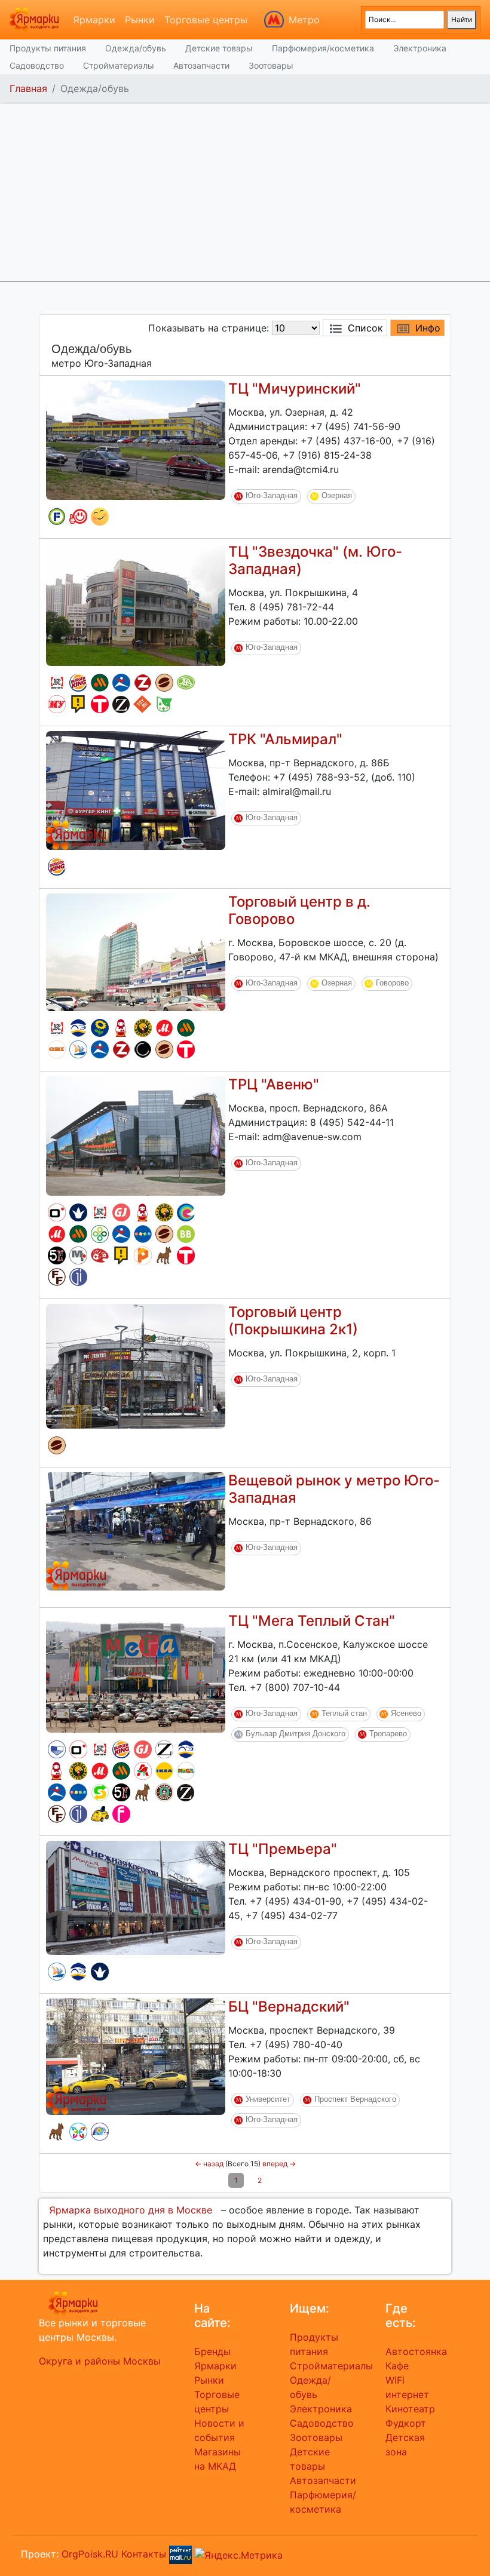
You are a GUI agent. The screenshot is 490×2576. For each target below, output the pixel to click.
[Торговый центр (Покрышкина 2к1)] (136, 1365)
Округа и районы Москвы (100, 2361)
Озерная (337, 495)
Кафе (397, 2366)
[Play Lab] (143, 1255)
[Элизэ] (78, 2132)
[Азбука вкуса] (186, 683)
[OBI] (57, 1049)
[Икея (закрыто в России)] (164, 1771)
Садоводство (37, 65)
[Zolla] (143, 683)
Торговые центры (206, 20)
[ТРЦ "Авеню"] (136, 1135)
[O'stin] (57, 1212)
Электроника (420, 48)
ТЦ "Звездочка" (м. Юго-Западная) (315, 560)
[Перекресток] (100, 1234)
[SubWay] (100, 1792)
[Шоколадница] (164, 683)
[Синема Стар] (186, 1212)
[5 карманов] (57, 1255)
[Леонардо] (100, 1255)
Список (365, 328)
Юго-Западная (272, 495)
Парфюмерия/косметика (323, 48)
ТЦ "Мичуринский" (295, 389)
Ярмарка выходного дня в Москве (131, 2210)
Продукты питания (48, 48)
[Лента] (100, 1028)
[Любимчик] (164, 704)
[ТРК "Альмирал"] (136, 790)
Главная (28, 88)
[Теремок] (121, 1028)
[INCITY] (143, 1049)
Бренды (212, 2351)
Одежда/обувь (136, 48)
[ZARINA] (121, 704)
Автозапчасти (201, 65)
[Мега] (186, 1771)
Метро (304, 20)
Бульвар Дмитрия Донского (295, 1734)
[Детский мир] (143, 1234)
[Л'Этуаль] (78, 1028)
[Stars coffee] (164, 1792)
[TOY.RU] (142, 704)
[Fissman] (121, 1814)
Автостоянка (416, 2351)
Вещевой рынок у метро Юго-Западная (334, 1489)
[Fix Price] (57, 517)
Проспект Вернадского (355, 2099)
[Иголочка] (100, 2132)
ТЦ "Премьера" (283, 1849)
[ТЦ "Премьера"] (136, 1897)
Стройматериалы (119, 65)
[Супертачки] (100, 1814)
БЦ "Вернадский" (289, 2007)
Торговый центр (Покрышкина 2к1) (293, 1321)
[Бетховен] (164, 1255)
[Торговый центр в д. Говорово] (136, 951)
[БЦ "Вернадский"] (136, 2056)
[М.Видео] (164, 1028)
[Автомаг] (78, 517)
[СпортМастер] (121, 683)
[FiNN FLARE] (57, 1277)
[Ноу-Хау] (78, 704)
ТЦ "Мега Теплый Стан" (312, 1621)
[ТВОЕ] (100, 704)
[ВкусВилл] (186, 1234)
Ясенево (406, 1713)
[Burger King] (78, 683)
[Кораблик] (78, 1049)
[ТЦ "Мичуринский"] (136, 439)
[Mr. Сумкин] (78, 1255)
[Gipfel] (78, 1277)
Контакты (144, 2554)
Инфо (428, 328)
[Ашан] (143, 1771)
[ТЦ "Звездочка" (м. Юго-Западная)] (136, 604)
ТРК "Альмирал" (285, 739)
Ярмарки (94, 20)
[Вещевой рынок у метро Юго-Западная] (136, 1530)
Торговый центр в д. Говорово (299, 910)
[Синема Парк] (57, 1749)
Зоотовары (271, 65)
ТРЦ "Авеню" (274, 1084)
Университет (268, 2099)
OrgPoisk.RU (90, 2554)
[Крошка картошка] (143, 1028)
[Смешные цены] (100, 517)
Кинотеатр (410, 2409)
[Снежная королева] (78, 1212)
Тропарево (388, 1734)
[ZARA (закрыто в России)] (164, 1749)
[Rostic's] (57, 683)
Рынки (140, 20)
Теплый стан (344, 1713)
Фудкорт (406, 2423)
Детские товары (219, 48)
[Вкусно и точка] (100, 683)
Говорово (392, 983)
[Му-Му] (57, 704)
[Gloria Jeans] (121, 1212)
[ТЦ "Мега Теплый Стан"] (136, 1672)
